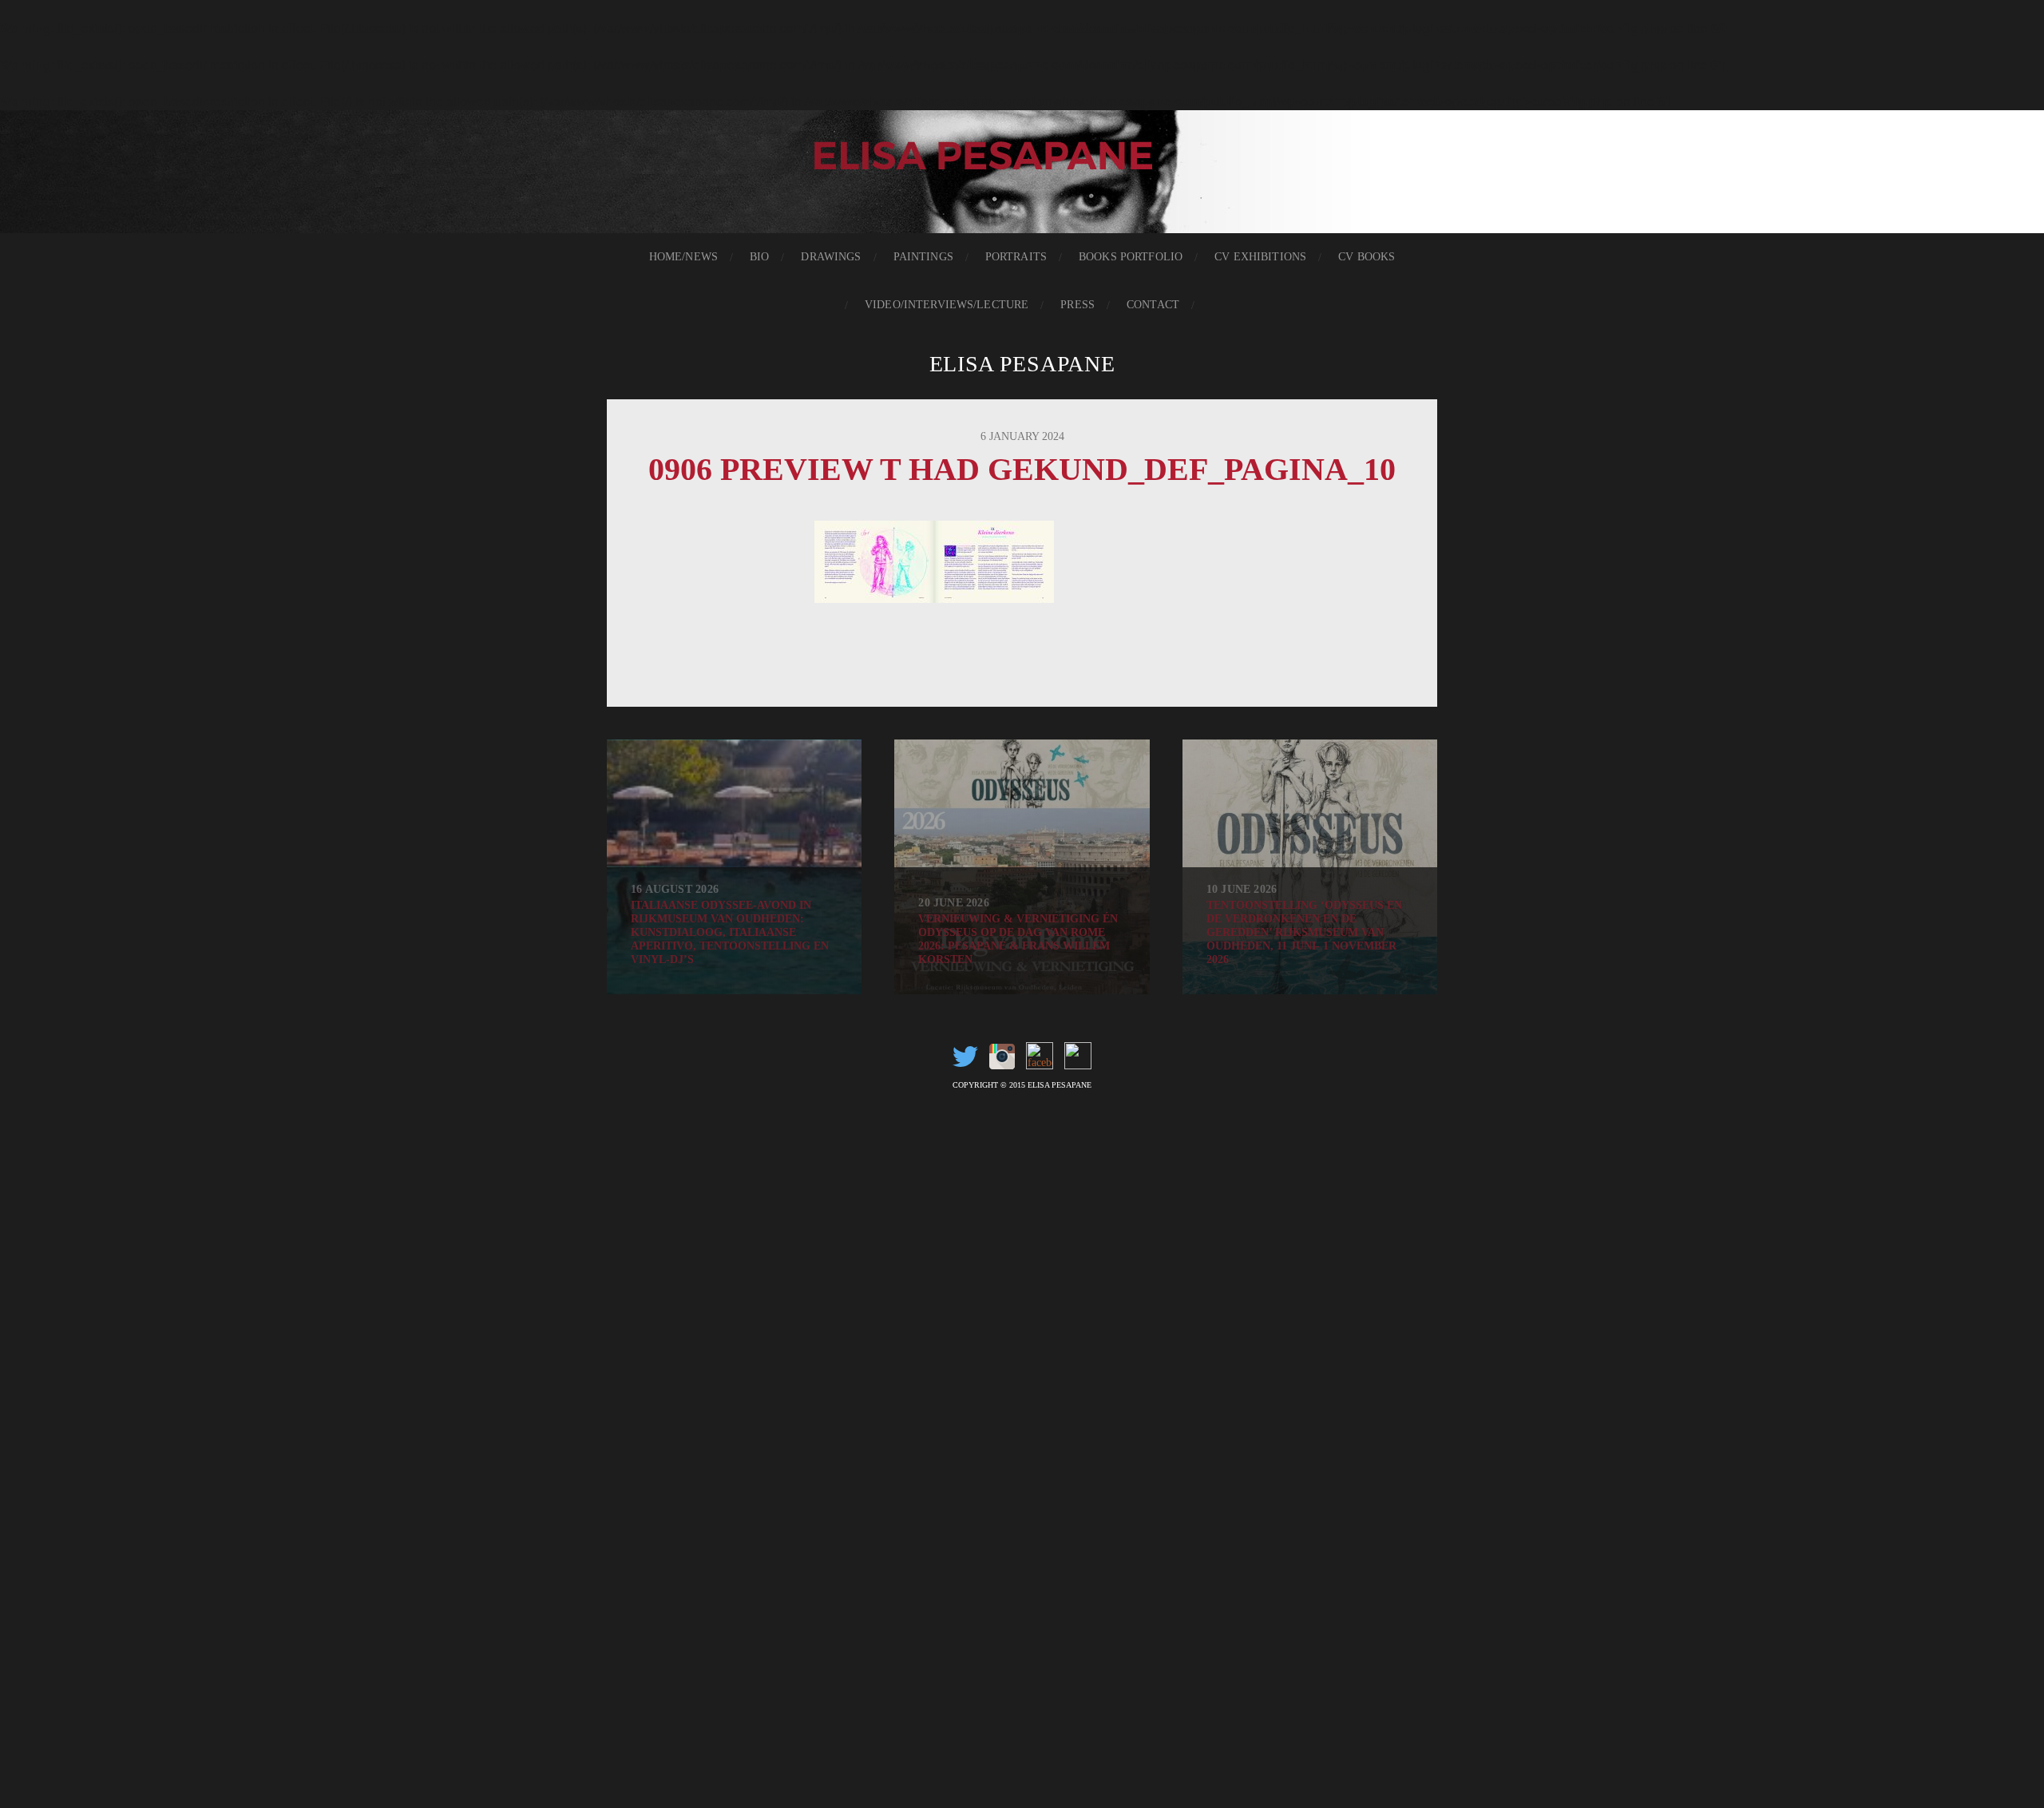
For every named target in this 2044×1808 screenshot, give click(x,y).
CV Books (1367, 257)
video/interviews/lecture (947, 305)
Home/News (683, 257)
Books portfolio (1131, 257)
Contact (1153, 305)
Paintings (923, 257)
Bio (759, 257)
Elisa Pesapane (1022, 364)
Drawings (831, 257)
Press (1077, 305)
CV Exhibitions (1260, 257)
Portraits (1016, 257)
